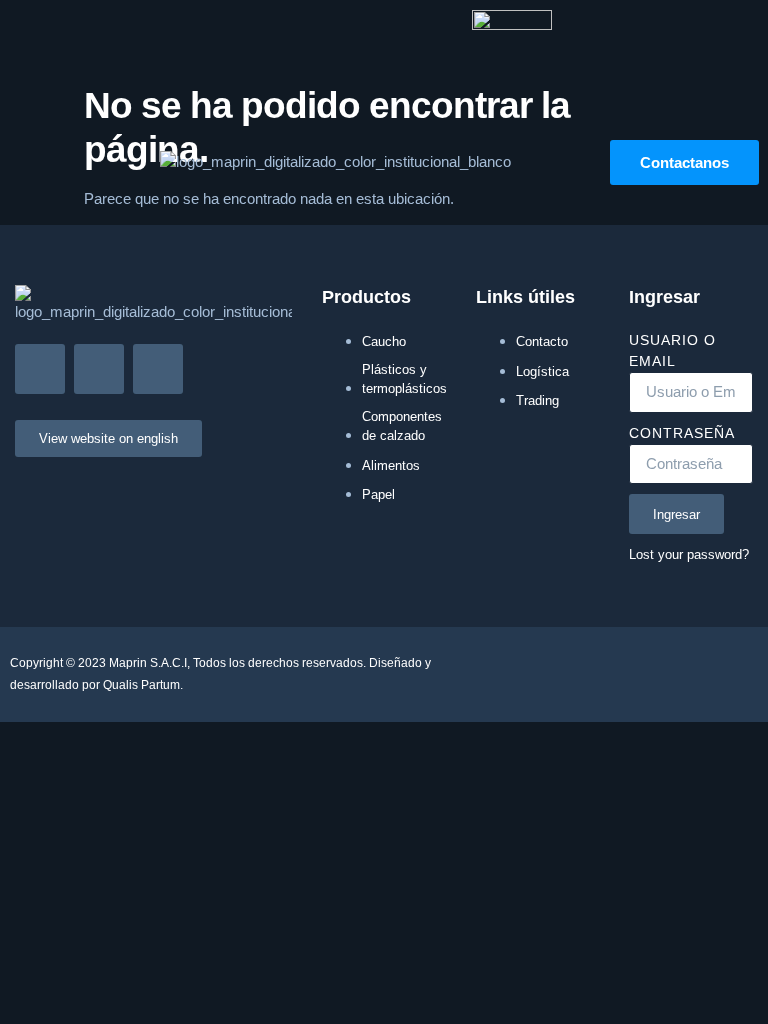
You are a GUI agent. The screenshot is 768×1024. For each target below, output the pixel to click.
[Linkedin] (158, 369)
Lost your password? (689, 554)
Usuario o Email (672, 350)
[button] (24, 162)
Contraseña (682, 433)
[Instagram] (99, 369)
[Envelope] (40, 369)
